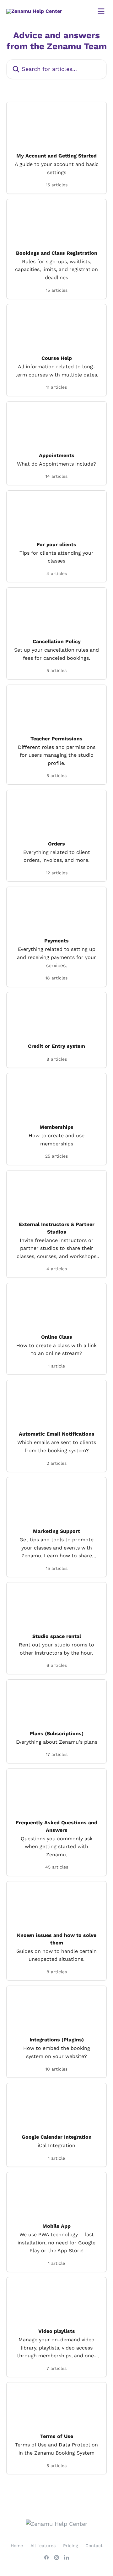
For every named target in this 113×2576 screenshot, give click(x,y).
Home (17, 2546)
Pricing (70, 2546)
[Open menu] (101, 11)
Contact (94, 2546)
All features (43, 2546)
